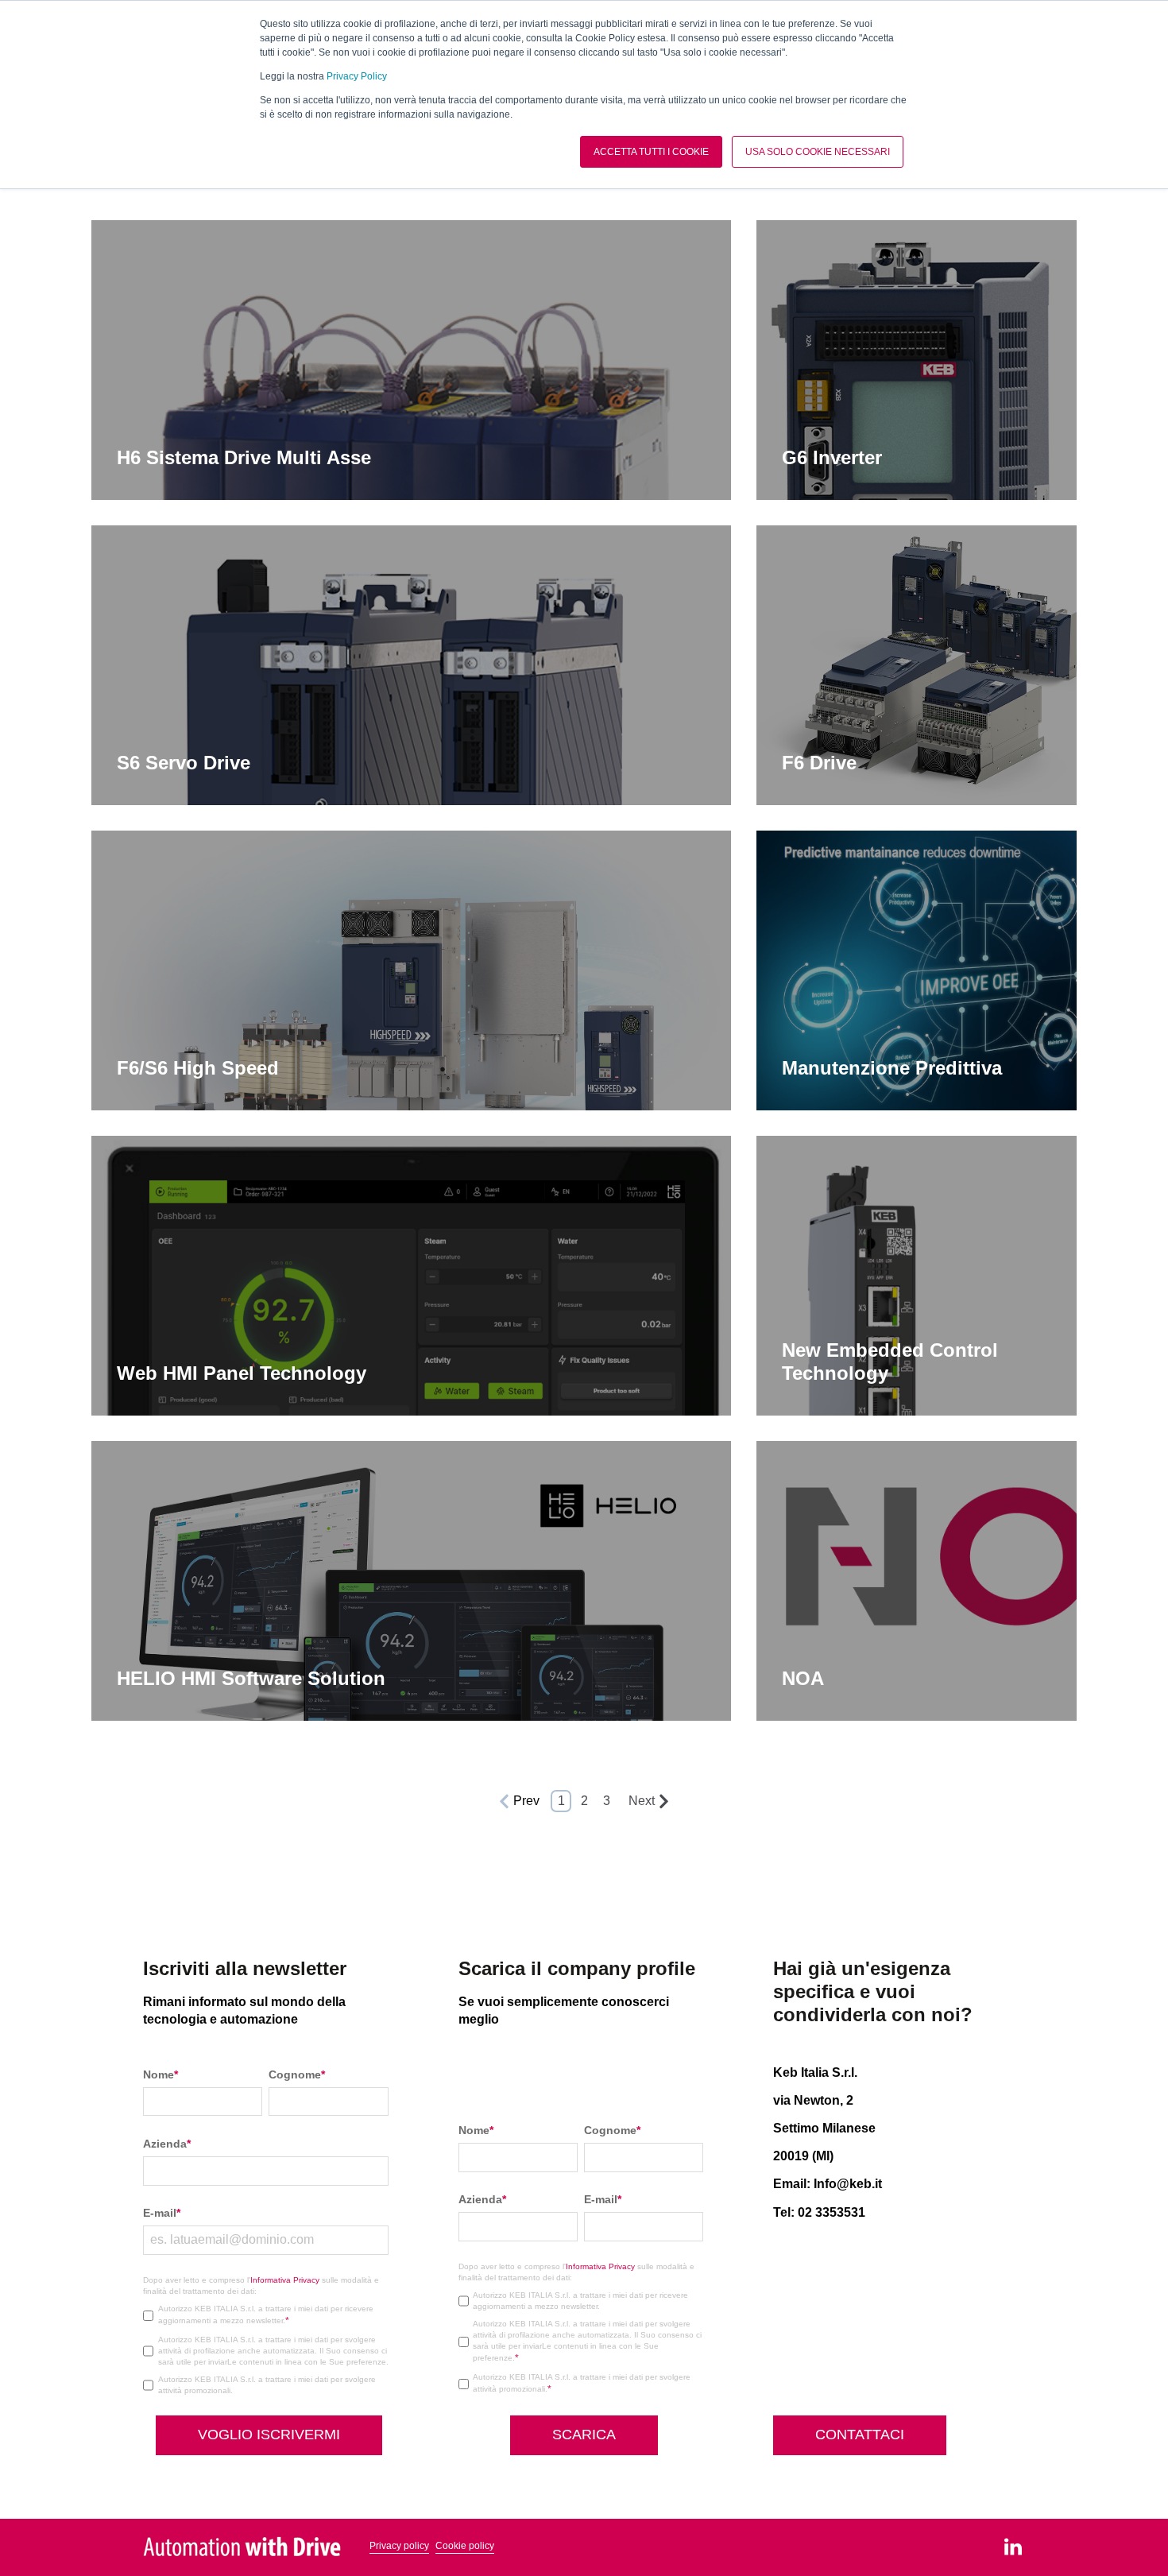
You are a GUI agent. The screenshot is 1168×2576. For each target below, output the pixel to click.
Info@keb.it (848, 2184)
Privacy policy (399, 2546)
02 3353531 (832, 2212)
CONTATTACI (860, 2435)
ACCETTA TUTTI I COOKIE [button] (651, 152)
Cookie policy (465, 2546)
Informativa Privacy (285, 2280)
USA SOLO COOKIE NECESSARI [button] (818, 152)
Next (642, 1801)
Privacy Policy (357, 76)
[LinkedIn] (1013, 2547)
